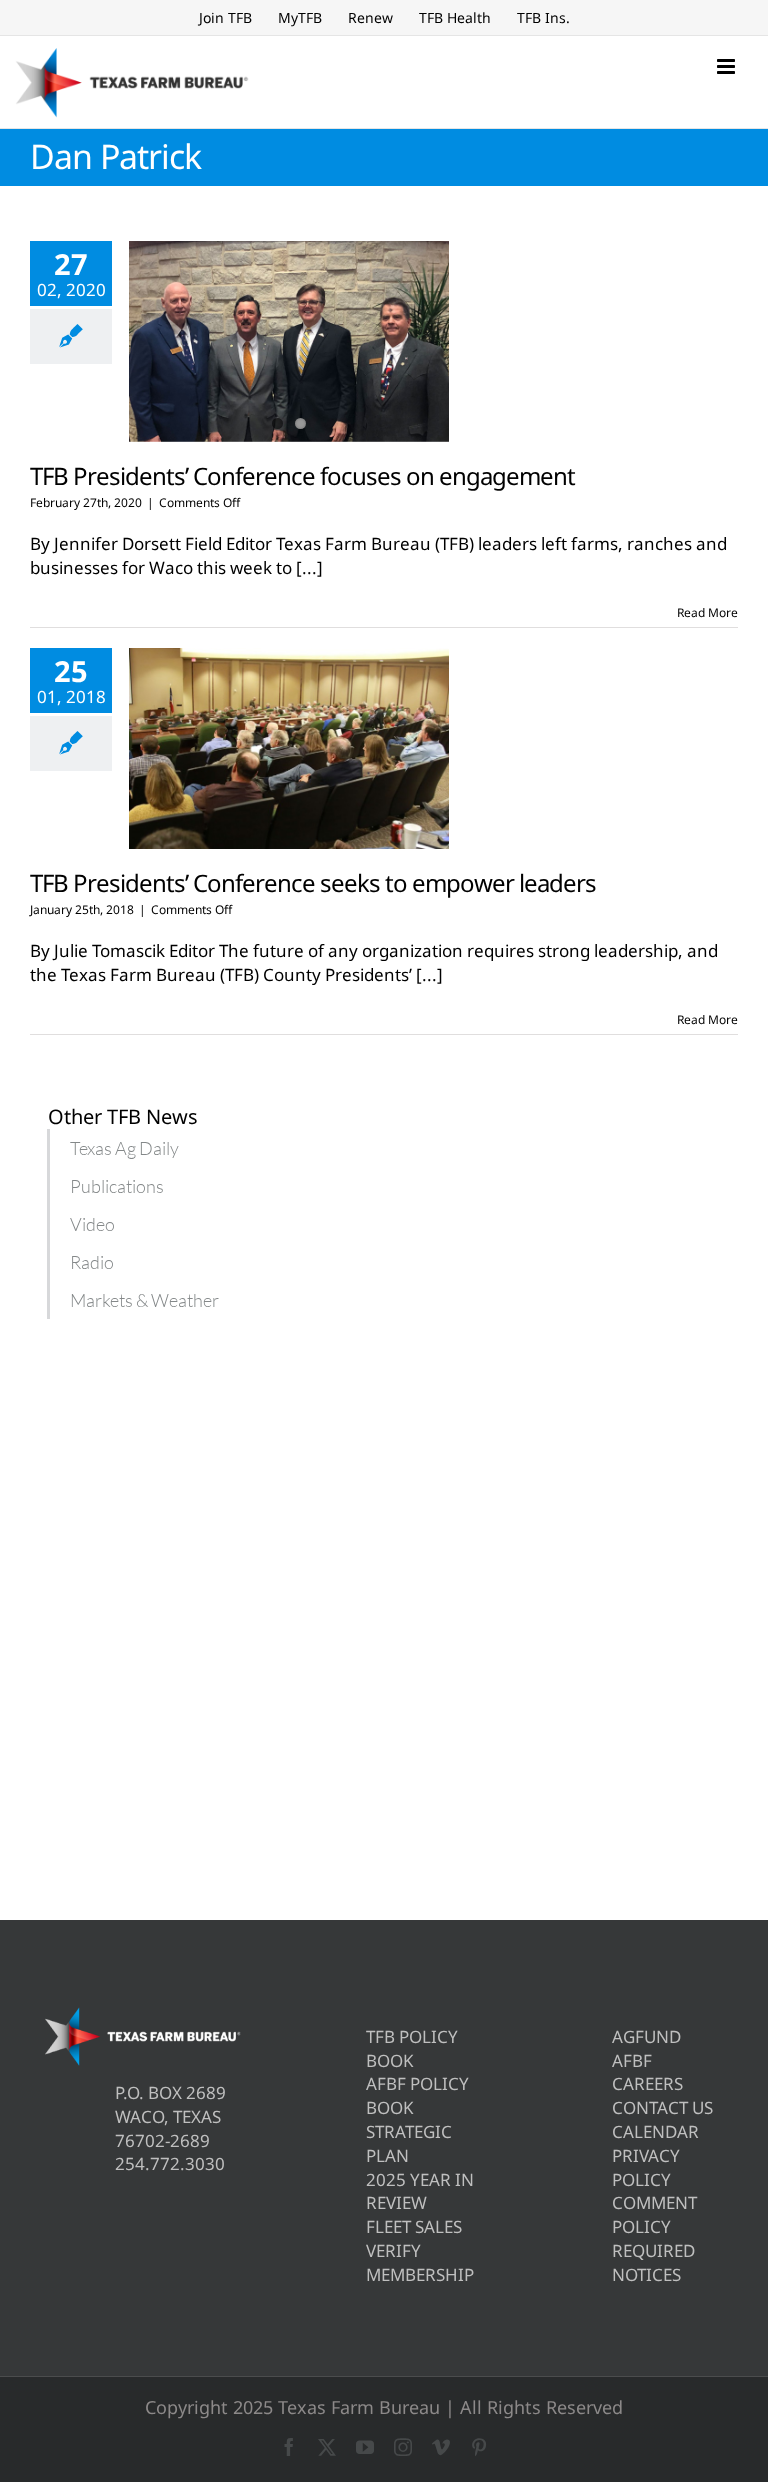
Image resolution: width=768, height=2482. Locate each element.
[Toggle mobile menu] (727, 66)
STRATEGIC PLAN (409, 2143)
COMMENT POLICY (654, 2214)
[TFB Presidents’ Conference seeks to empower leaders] (289, 749)
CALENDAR (655, 2131)
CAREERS (647, 2083)
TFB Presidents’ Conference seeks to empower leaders (313, 882)
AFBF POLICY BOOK (417, 2095)
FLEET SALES (414, 2226)
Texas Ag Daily (124, 1148)
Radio (92, 1262)
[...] (309, 567)
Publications (117, 1186)
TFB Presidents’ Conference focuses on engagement (302, 475)
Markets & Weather (144, 1300)
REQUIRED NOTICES (653, 2262)
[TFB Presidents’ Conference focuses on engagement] (289, 342)
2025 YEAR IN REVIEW (420, 2191)
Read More (707, 612)
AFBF (632, 2060)
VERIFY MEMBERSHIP (420, 2262)
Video (92, 1224)
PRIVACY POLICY (646, 2167)
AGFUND (646, 2036)
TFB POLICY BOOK (412, 2048)
